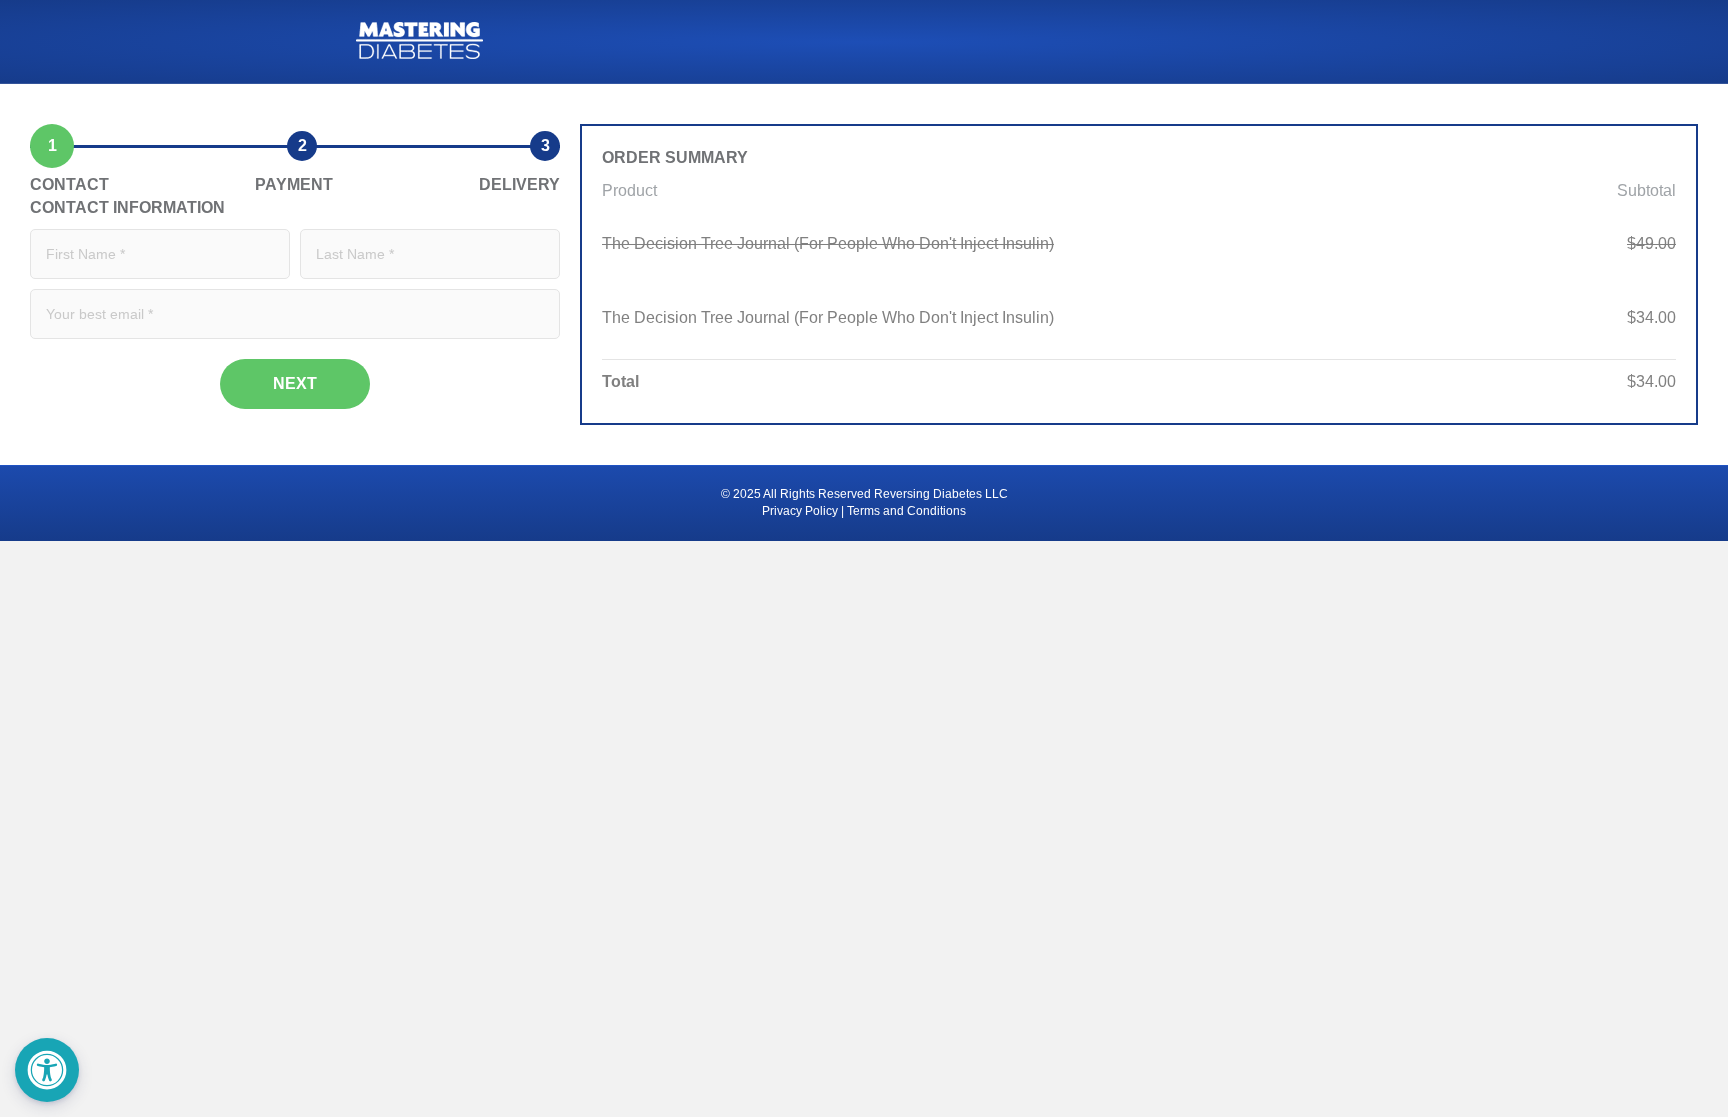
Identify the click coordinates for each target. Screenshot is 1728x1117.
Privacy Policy (800, 511)
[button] (47, 1070)
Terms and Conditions (906, 511)
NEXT (295, 383)
